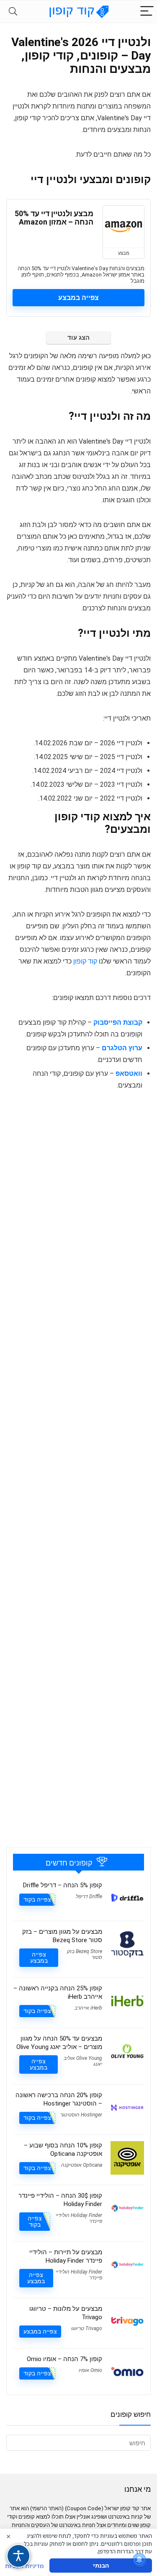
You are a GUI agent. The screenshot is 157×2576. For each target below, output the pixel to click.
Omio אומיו (90, 2370)
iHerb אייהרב (88, 2008)
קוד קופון (85, 961)
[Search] (13, 12)
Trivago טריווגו (87, 2328)
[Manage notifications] (139, 2560)
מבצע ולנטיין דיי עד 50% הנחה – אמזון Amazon (54, 218)
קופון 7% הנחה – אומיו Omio (64, 2359)
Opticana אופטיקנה (82, 2165)
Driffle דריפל (89, 1896)
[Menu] (147, 12)
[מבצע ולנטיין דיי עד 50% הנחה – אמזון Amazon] (124, 227)
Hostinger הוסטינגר (81, 2115)
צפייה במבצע (78, 298)
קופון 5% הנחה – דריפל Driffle (63, 1885)
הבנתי (101, 2565)
